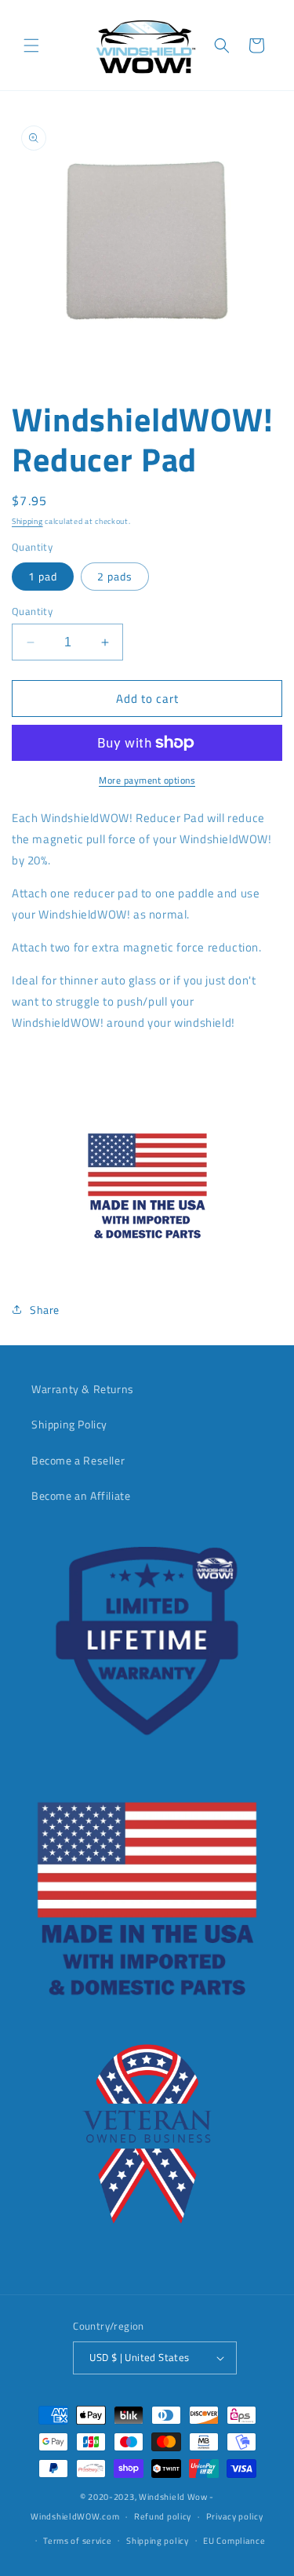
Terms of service (77, 2541)
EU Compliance (234, 2541)
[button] (31, 45)
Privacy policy (235, 2516)
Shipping (27, 521)
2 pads (115, 576)
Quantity (32, 611)
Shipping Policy (69, 1424)
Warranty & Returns (83, 1389)
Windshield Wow (173, 2497)
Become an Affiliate (81, 1495)
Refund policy (163, 2516)
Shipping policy (158, 2541)
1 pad (43, 576)
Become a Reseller (78, 1460)
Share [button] (45, 1310)
